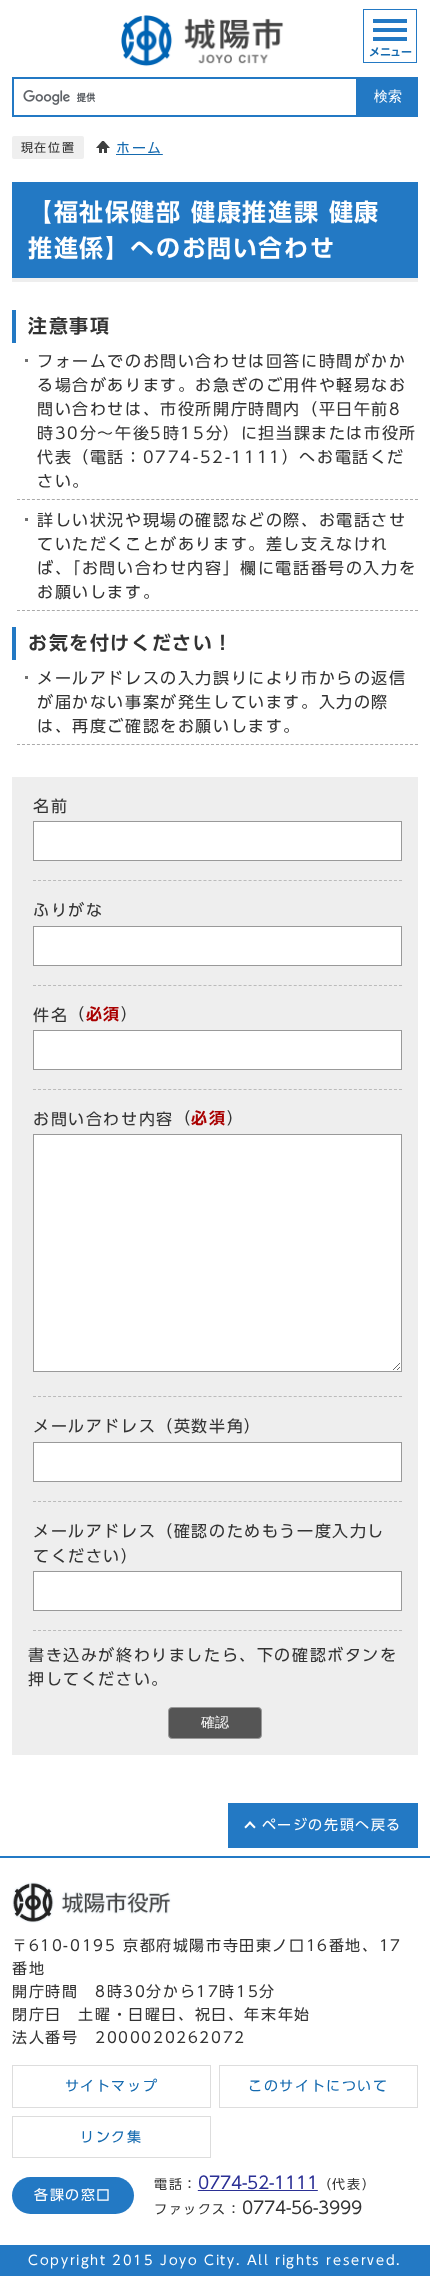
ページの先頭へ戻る (332, 1825)
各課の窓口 (73, 2195)
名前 (50, 806)
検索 (388, 96)
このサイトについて (318, 2086)
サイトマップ (112, 2086)
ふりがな (68, 911)
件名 (50, 1015)
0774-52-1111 (258, 2182)
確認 (215, 1722)
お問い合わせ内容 (103, 1119)
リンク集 (111, 2137)
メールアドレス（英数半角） (147, 1427)
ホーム (139, 148)
